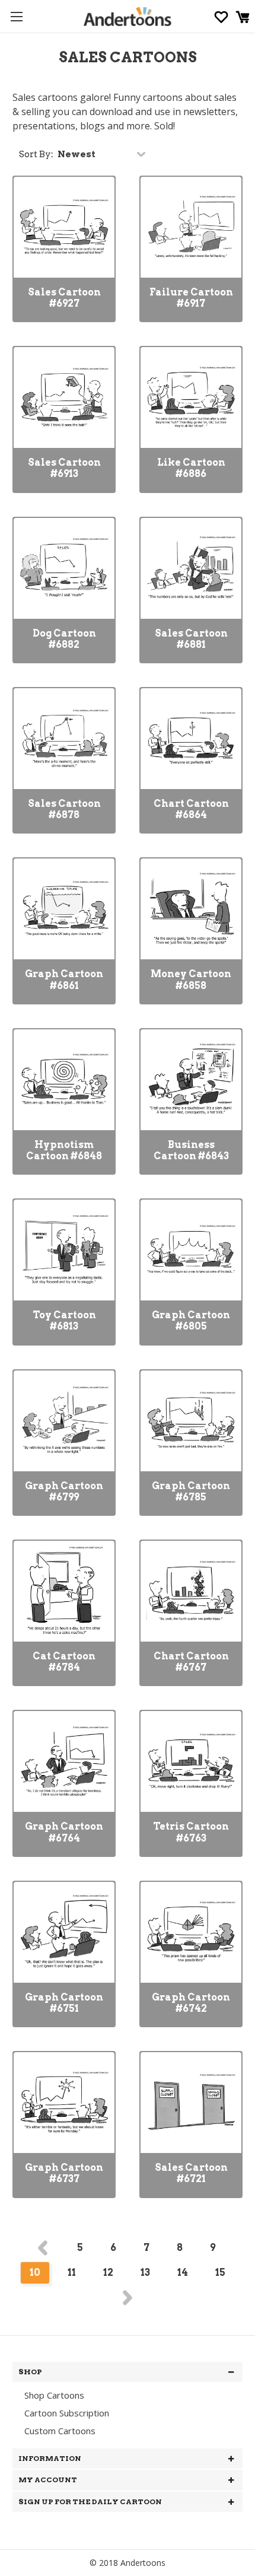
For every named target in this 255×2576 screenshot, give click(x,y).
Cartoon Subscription (67, 2413)
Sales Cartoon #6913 (64, 468)
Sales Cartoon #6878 (64, 809)
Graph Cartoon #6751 (64, 2003)
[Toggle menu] (16, 16)
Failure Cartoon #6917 (191, 298)
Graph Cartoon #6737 (64, 2173)
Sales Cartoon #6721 (191, 2173)
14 (183, 2273)
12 (108, 2273)
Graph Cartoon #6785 (191, 1491)
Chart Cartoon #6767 (191, 1662)
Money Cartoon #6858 (191, 979)
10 (35, 2273)
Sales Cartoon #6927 (64, 298)
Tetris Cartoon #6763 (191, 1832)
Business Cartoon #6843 (191, 1150)
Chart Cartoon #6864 (191, 809)
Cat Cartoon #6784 (64, 1662)
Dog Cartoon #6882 (64, 639)
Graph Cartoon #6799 (64, 1491)
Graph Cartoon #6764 (64, 1832)
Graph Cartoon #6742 (191, 2003)
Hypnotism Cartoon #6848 (64, 1150)
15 (220, 2273)
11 (72, 2273)
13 (145, 2273)
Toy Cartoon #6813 (64, 1321)
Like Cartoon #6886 (191, 468)
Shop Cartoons (54, 2395)
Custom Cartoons (60, 2431)
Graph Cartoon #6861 (64, 979)
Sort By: (36, 154)
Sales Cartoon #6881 (191, 639)
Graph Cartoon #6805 (191, 1321)
